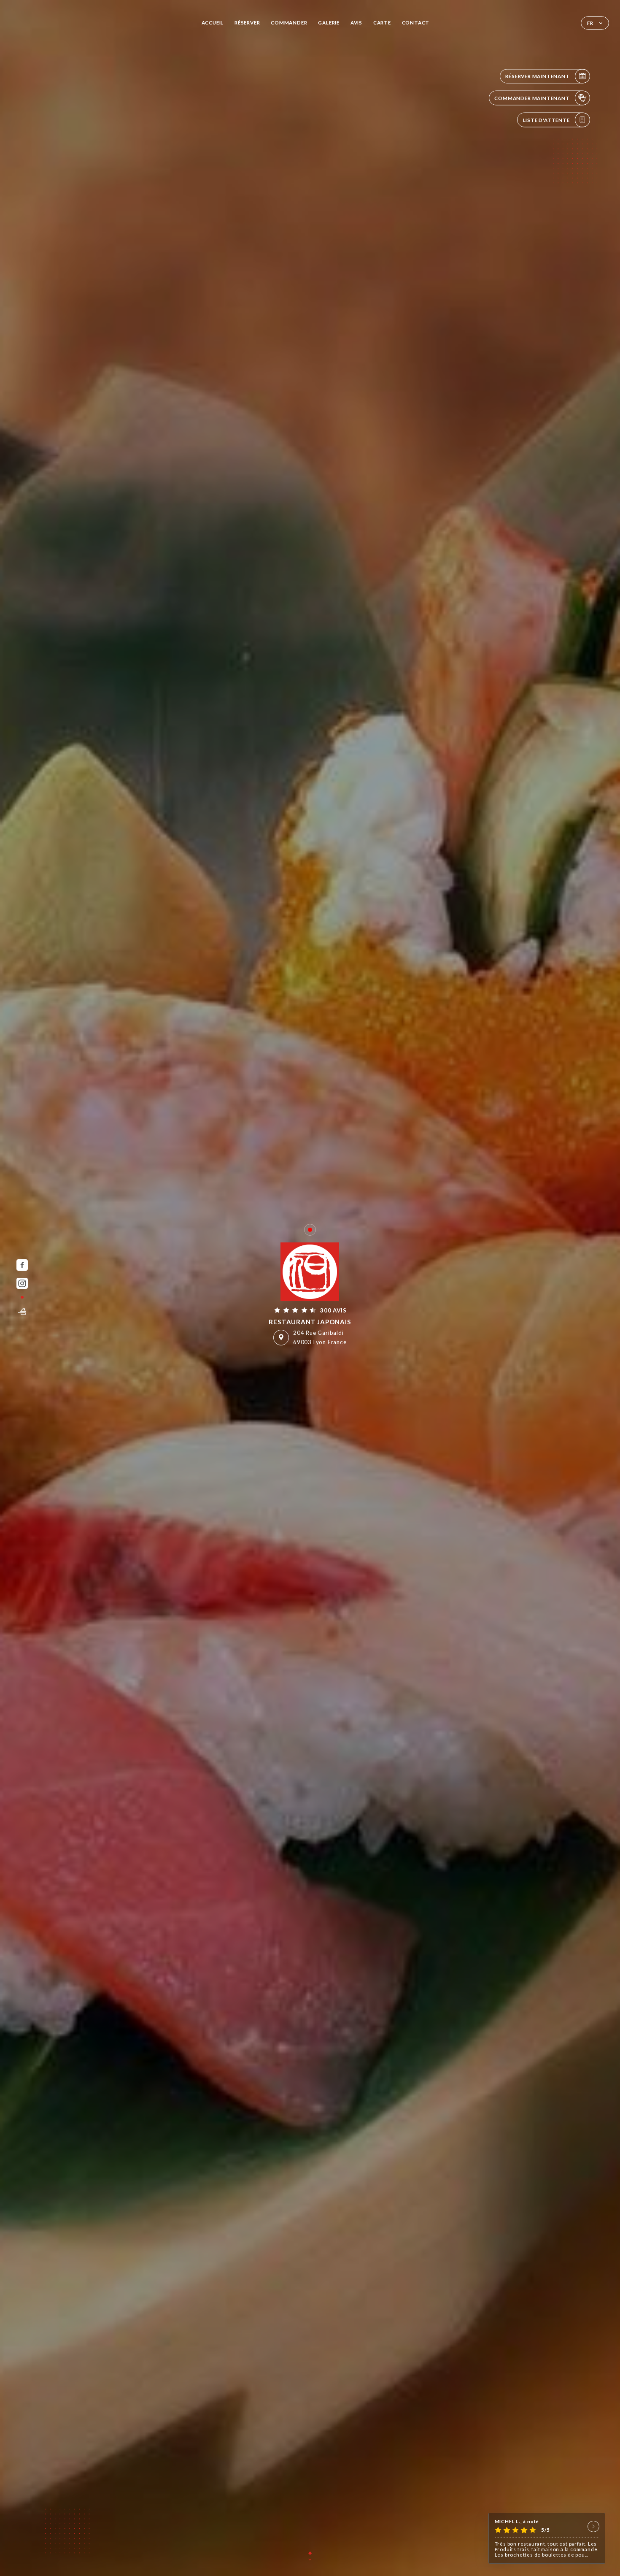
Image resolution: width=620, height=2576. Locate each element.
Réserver (247, 23)
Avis (356, 23)
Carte (382, 23)
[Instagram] (22, 1284)
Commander (289, 23)
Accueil (213, 23)
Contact (416, 23)
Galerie (329, 23)
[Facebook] (22, 1265)
